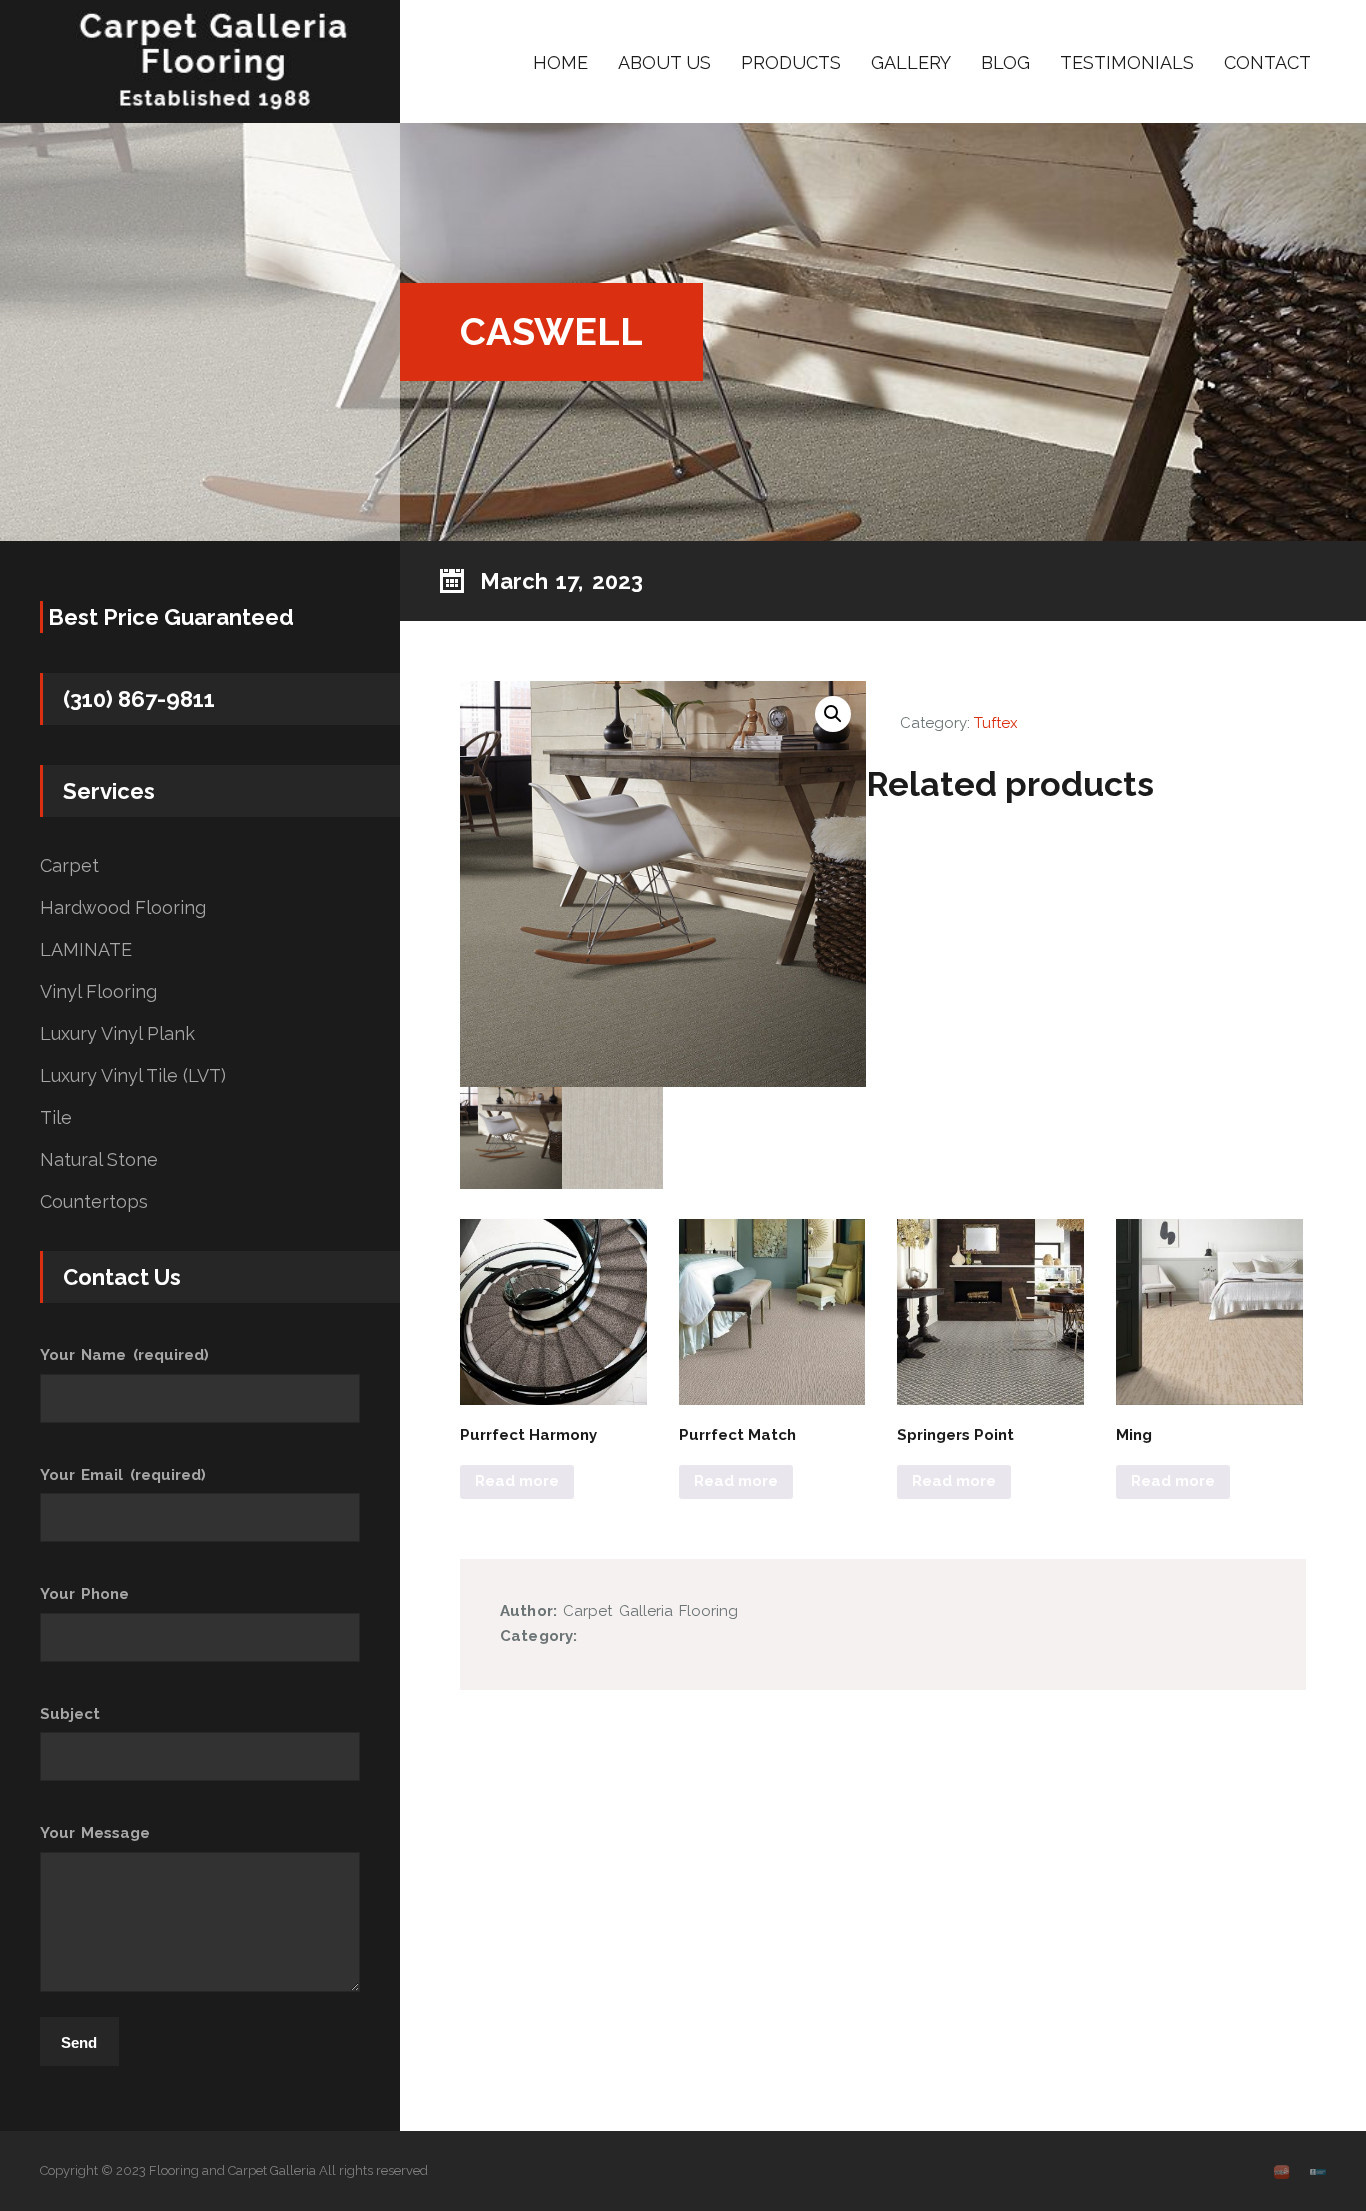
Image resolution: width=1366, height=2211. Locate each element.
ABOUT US (664, 62)
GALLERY (911, 62)
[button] (833, 714)
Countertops (94, 1202)
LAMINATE (86, 950)
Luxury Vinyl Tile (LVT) (133, 1076)
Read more (517, 1481)
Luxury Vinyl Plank (117, 1034)
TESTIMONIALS (1127, 62)
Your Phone (84, 1594)
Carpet (69, 866)
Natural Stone (99, 1160)
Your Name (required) (124, 1355)
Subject (70, 1714)
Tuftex (996, 723)
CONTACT (1267, 62)
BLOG (1005, 62)
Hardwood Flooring (123, 908)
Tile (56, 1118)
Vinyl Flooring (98, 992)
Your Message (95, 1833)
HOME (560, 62)
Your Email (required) (123, 1475)
